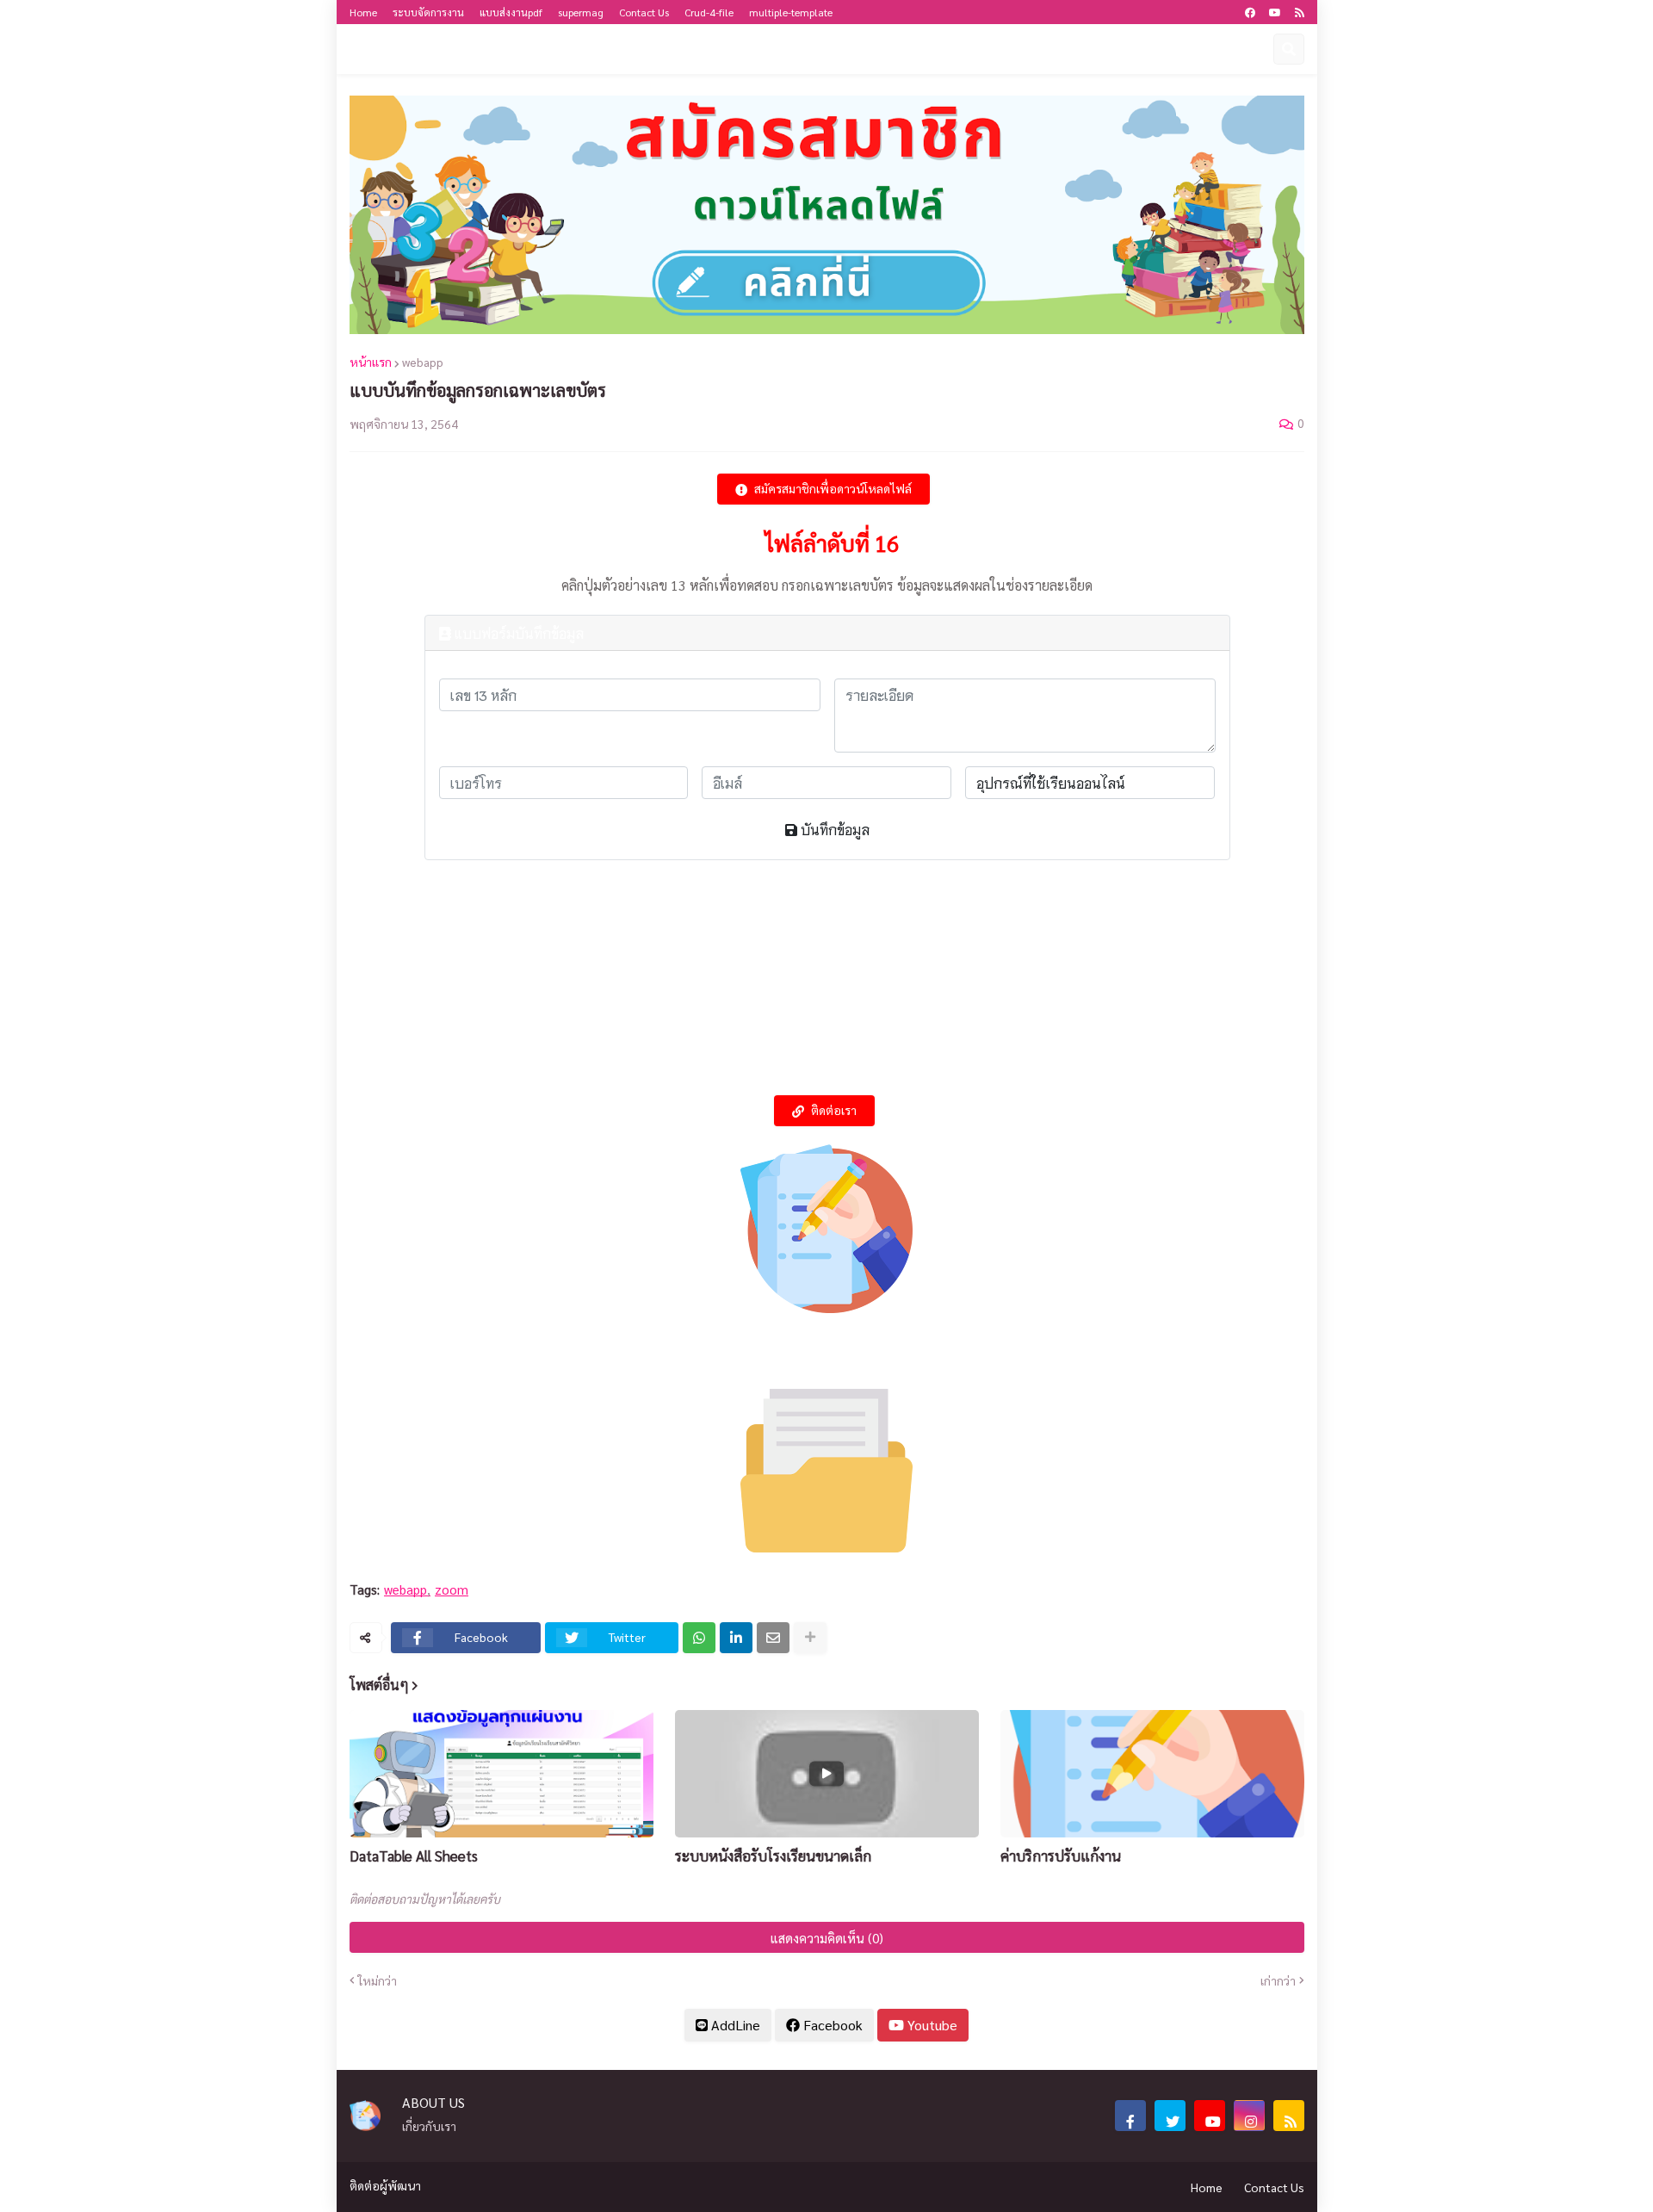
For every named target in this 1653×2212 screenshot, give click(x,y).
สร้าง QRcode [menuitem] (1165, 49)
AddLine (734, 2025)
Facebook (831, 2025)
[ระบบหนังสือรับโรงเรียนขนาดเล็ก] (827, 1774)
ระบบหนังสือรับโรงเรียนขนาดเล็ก (773, 1856)
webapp (423, 362)
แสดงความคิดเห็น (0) (827, 1938)
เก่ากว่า (1278, 1980)
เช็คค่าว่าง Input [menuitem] (977, 49)
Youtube (931, 2025)
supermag (581, 12)
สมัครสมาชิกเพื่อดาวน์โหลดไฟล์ (833, 489)
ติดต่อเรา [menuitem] (878, 49)
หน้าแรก (371, 362)
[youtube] (1275, 12)
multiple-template (791, 12)
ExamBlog (386, 49)
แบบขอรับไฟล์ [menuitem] (704, 49)
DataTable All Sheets (414, 1856)
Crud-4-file (709, 12)
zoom (452, 1589)
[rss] (1300, 12)
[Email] (773, 1638)
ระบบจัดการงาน (428, 12)
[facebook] (1250, 12)
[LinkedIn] (736, 1638)
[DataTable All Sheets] (501, 1774)
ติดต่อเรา (834, 1111)
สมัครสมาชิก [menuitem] (1074, 49)
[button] (1254, 49)
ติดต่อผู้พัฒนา (385, 2185)
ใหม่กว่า (378, 1980)
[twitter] (1170, 2116)
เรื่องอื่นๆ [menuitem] (798, 49)
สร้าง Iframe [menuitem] (610, 49)
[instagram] (1249, 2116)
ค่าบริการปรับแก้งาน (1061, 1856)
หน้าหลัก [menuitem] (470, 49)
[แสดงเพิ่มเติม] (810, 1638)
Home (363, 12)
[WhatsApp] (699, 1638)
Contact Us (644, 12)
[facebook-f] (1130, 2116)
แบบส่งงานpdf (511, 12)
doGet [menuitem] (535, 49)
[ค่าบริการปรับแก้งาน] (1152, 1774)
